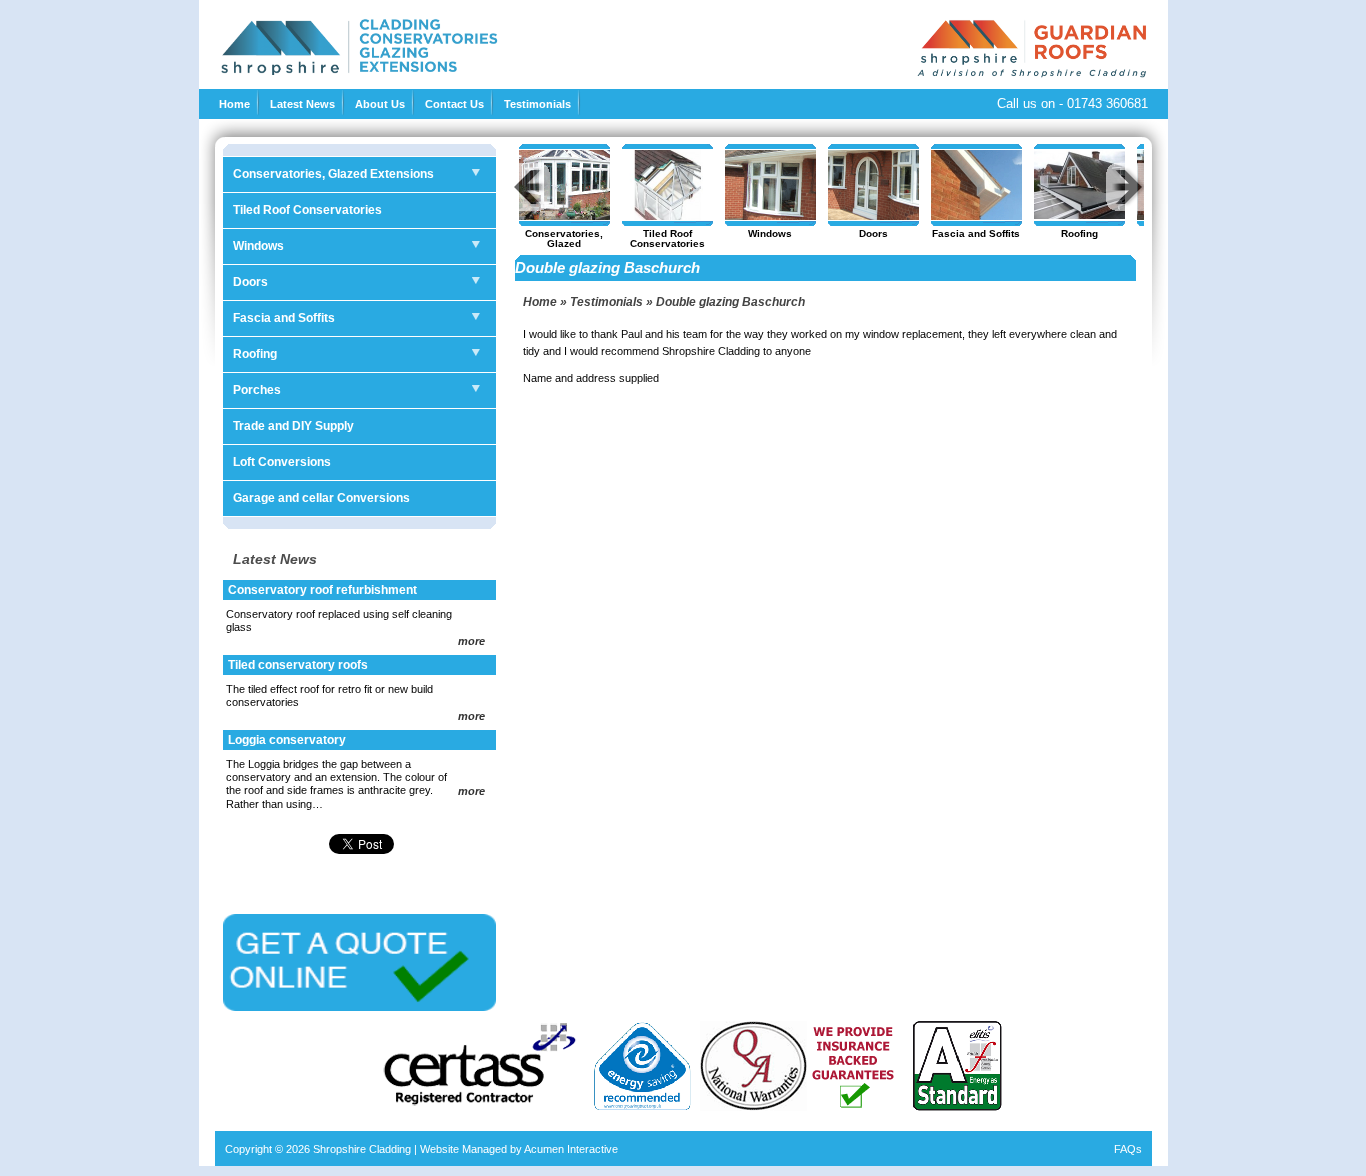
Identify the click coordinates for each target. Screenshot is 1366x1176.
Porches (257, 390)
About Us (380, 104)
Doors (250, 282)
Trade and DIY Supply (293, 426)
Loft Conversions (282, 462)
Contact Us (454, 104)
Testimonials (537, 104)
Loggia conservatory (287, 740)
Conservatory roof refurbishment (322, 590)
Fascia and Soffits (284, 318)
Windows (258, 246)
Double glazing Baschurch (730, 302)
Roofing (255, 354)
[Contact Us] (359, 1007)
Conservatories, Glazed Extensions (333, 174)
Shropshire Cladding (362, 1149)
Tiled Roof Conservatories (307, 210)
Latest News (302, 104)
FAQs (1128, 1149)
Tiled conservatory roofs (298, 665)
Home (234, 104)
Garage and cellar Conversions (321, 498)
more (471, 641)
